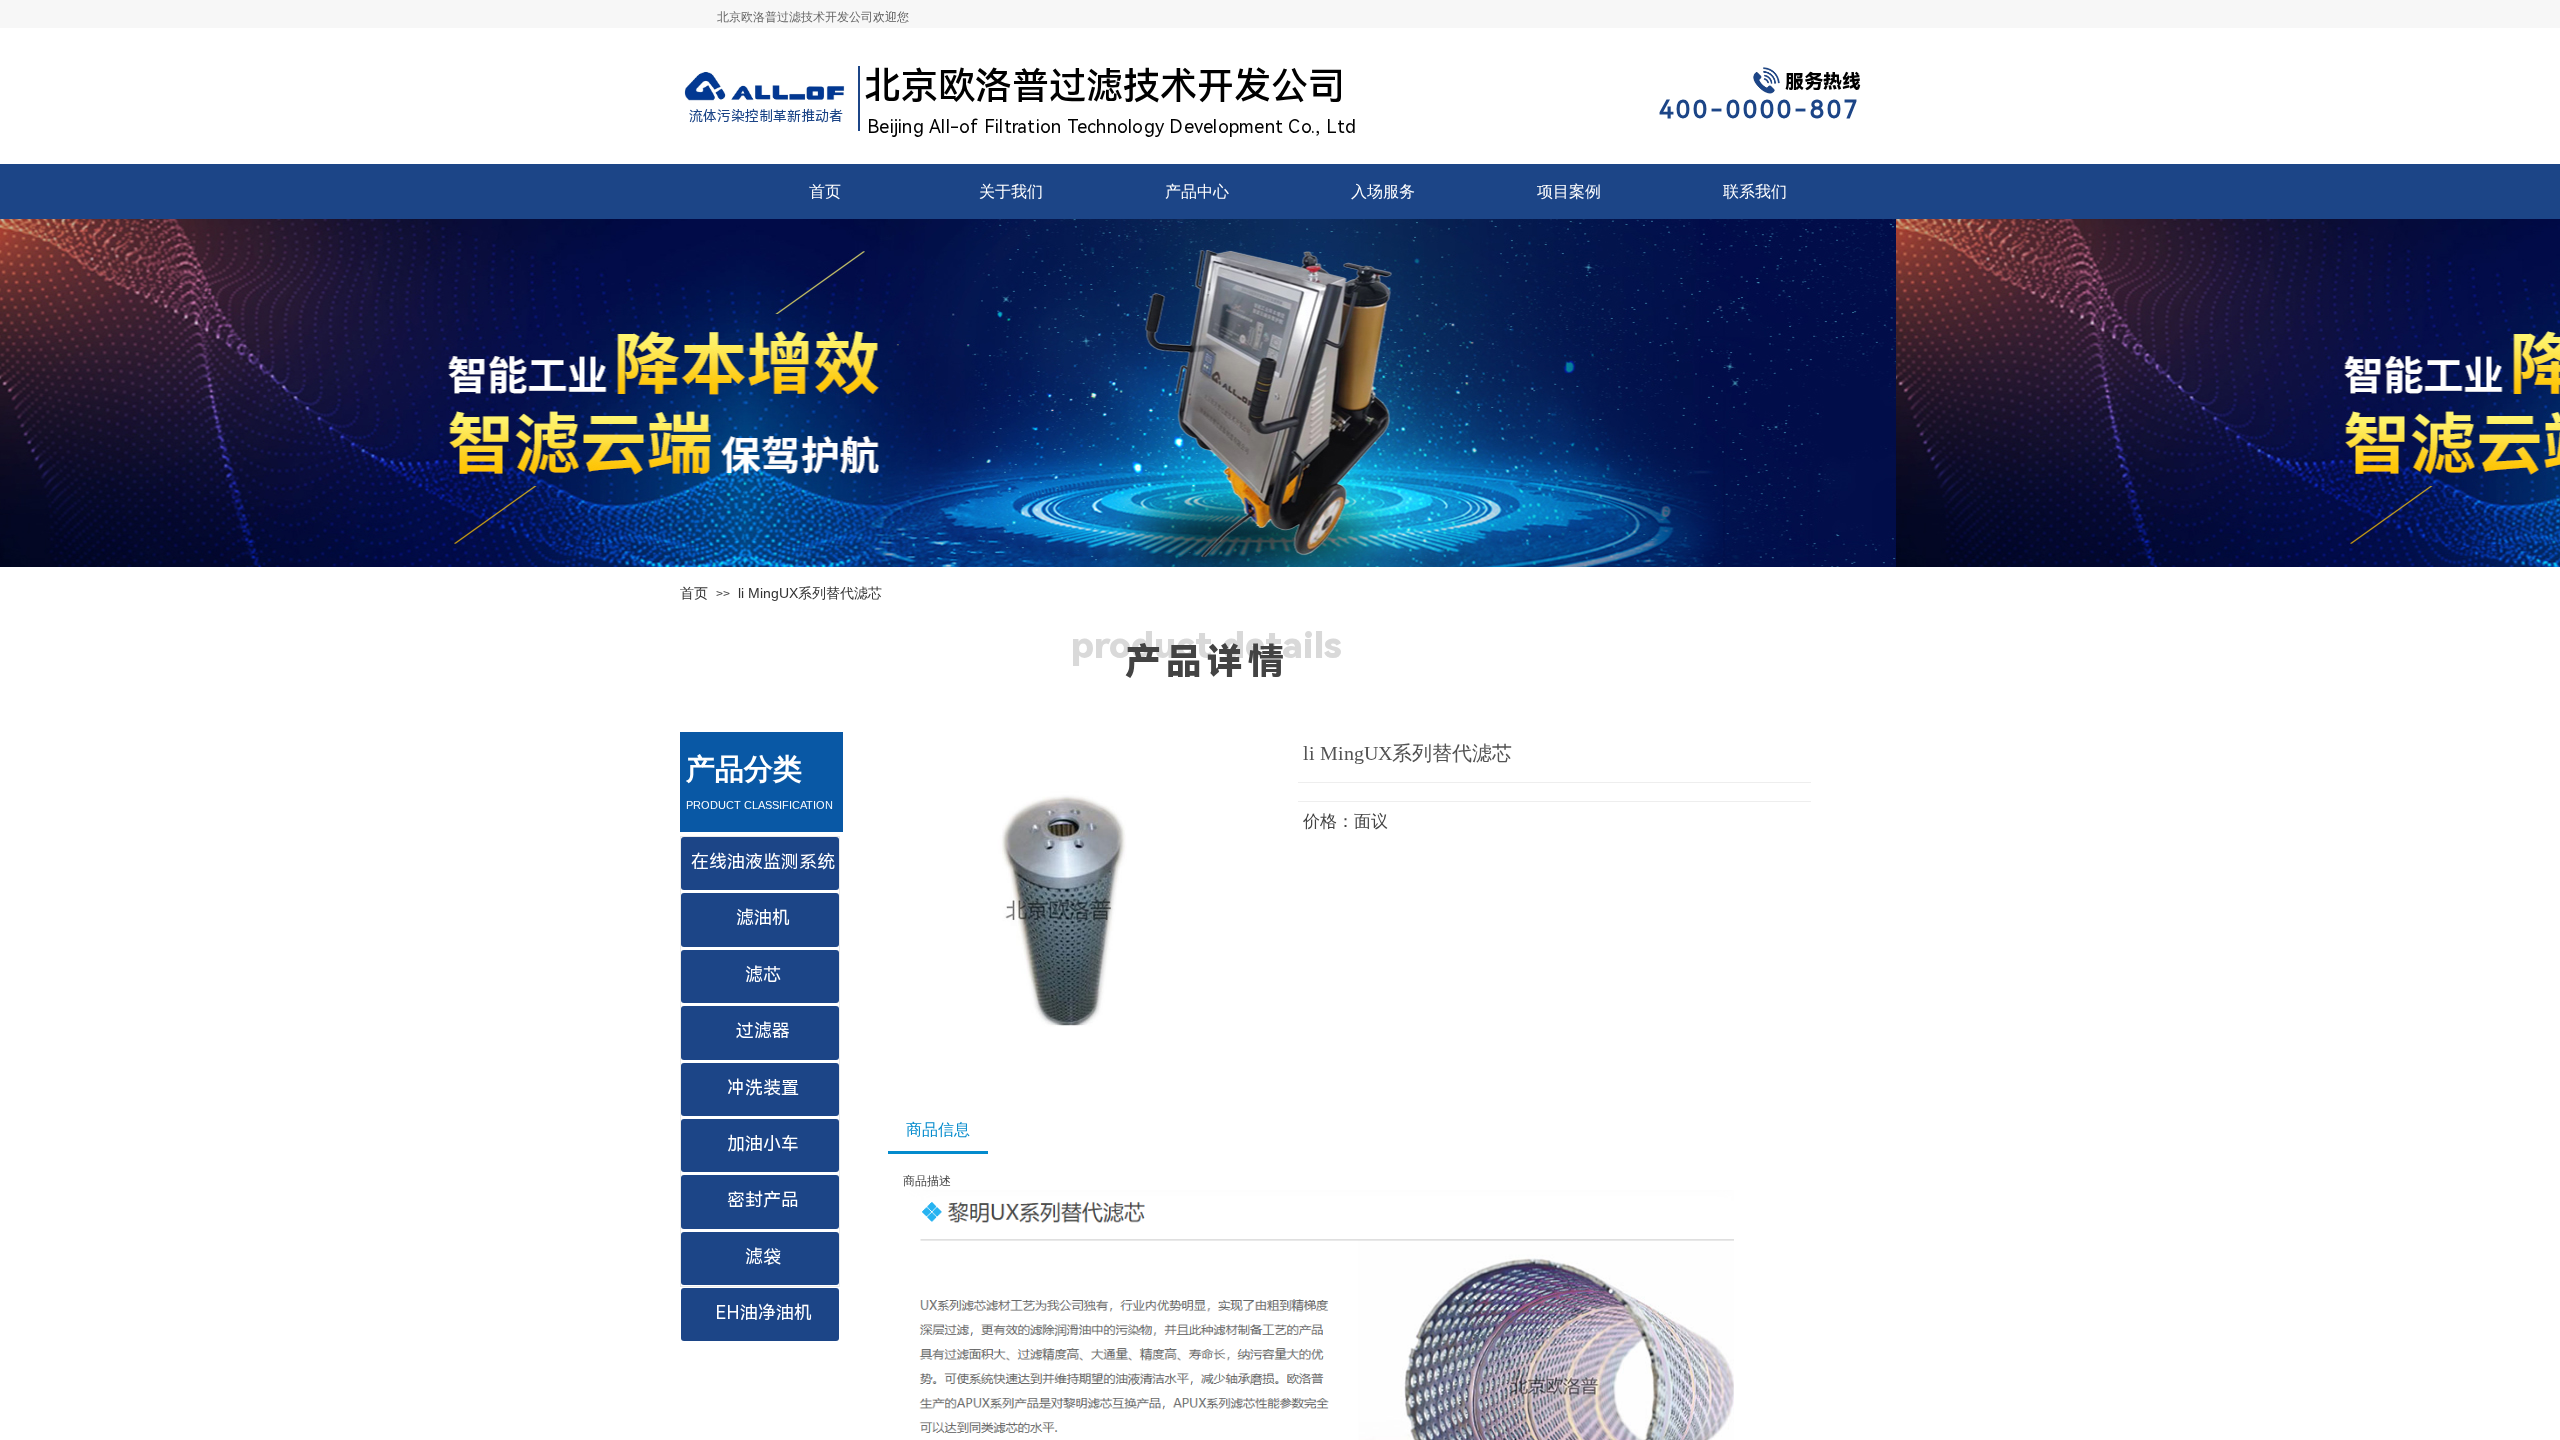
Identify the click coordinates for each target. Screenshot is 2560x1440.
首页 (825, 191)
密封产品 (763, 1199)
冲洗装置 (763, 1087)
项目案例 (1569, 191)
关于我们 (1011, 191)
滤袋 (763, 1256)
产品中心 (1197, 191)
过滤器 (763, 1030)
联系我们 (1755, 191)
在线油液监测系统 (763, 861)
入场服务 (1383, 191)
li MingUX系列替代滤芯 (810, 593)
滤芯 (763, 974)
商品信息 (938, 1129)
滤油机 (763, 917)
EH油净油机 (763, 1312)
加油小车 (763, 1143)
